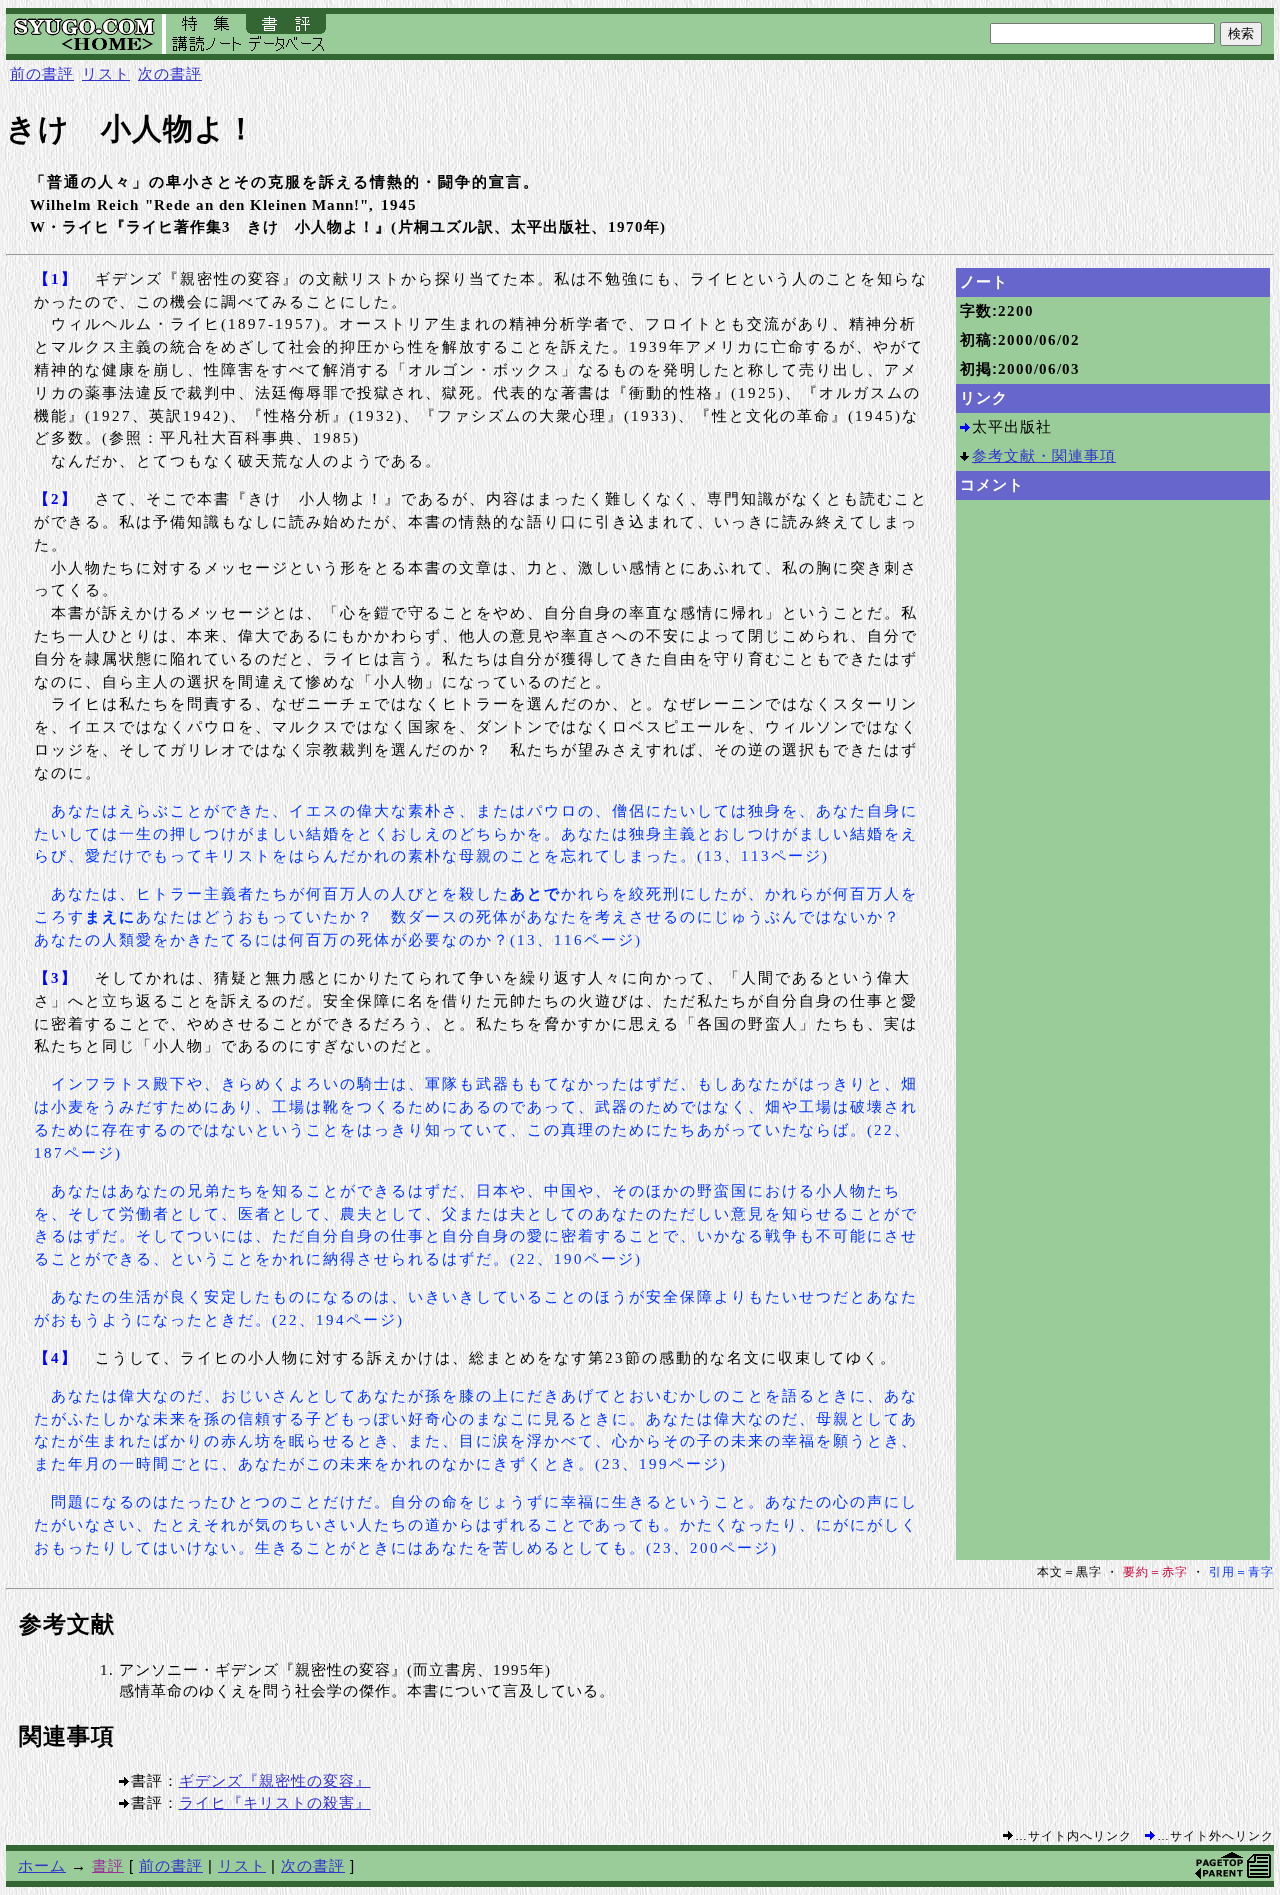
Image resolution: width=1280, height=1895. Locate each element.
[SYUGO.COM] (86, 48)
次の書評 (170, 73)
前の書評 (42, 73)
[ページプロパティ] (1259, 1875)
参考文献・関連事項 (1044, 455)
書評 (108, 1865)
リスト (106, 73)
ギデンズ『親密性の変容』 (275, 1780)
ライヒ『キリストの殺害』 (275, 1802)
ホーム (42, 1865)
